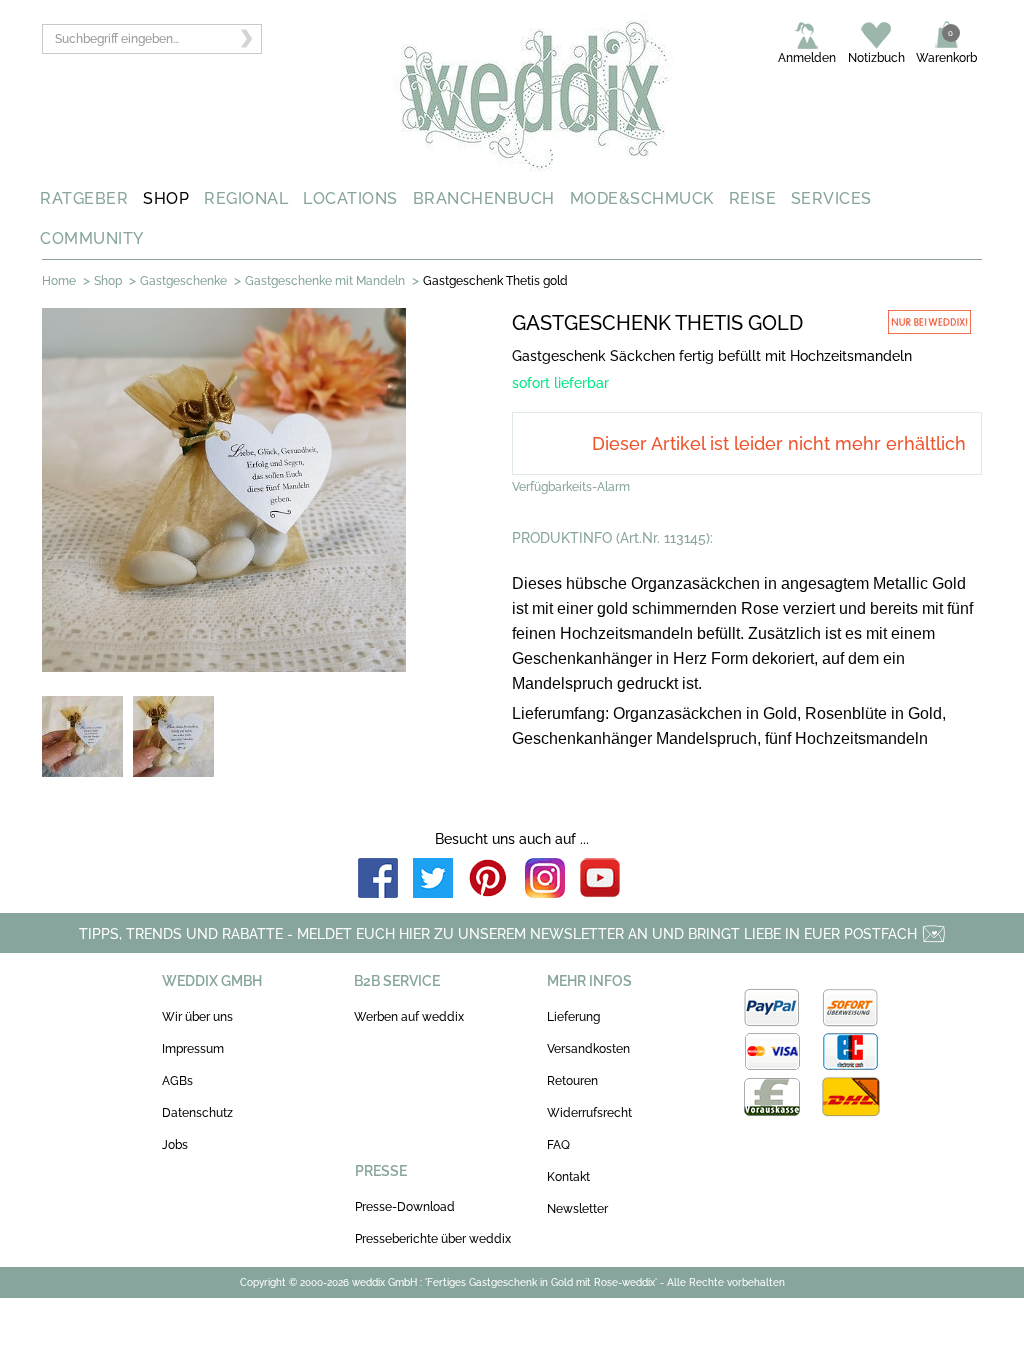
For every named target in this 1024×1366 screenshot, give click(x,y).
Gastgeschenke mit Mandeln (325, 281)
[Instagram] (545, 879)
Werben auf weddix (409, 1017)
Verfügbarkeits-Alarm (571, 487)
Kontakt (568, 1177)
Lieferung (573, 1017)
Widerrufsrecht (589, 1113)
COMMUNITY (92, 238)
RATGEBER (84, 198)
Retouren (572, 1081)
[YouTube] (600, 879)
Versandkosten (588, 1049)
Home (59, 281)
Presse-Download (405, 1207)
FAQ (558, 1145)
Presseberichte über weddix (433, 1239)
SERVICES (831, 198)
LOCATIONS (350, 198)
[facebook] (378, 879)
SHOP (166, 198)
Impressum (193, 1049)
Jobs (175, 1145)
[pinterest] (489, 879)
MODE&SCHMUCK (642, 198)
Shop (108, 281)
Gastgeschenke (183, 281)
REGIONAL (246, 198)
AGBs (177, 1081)
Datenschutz (197, 1113)
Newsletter (577, 1209)
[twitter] (433, 879)
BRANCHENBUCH (484, 198)
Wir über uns (197, 1017)
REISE (753, 198)
